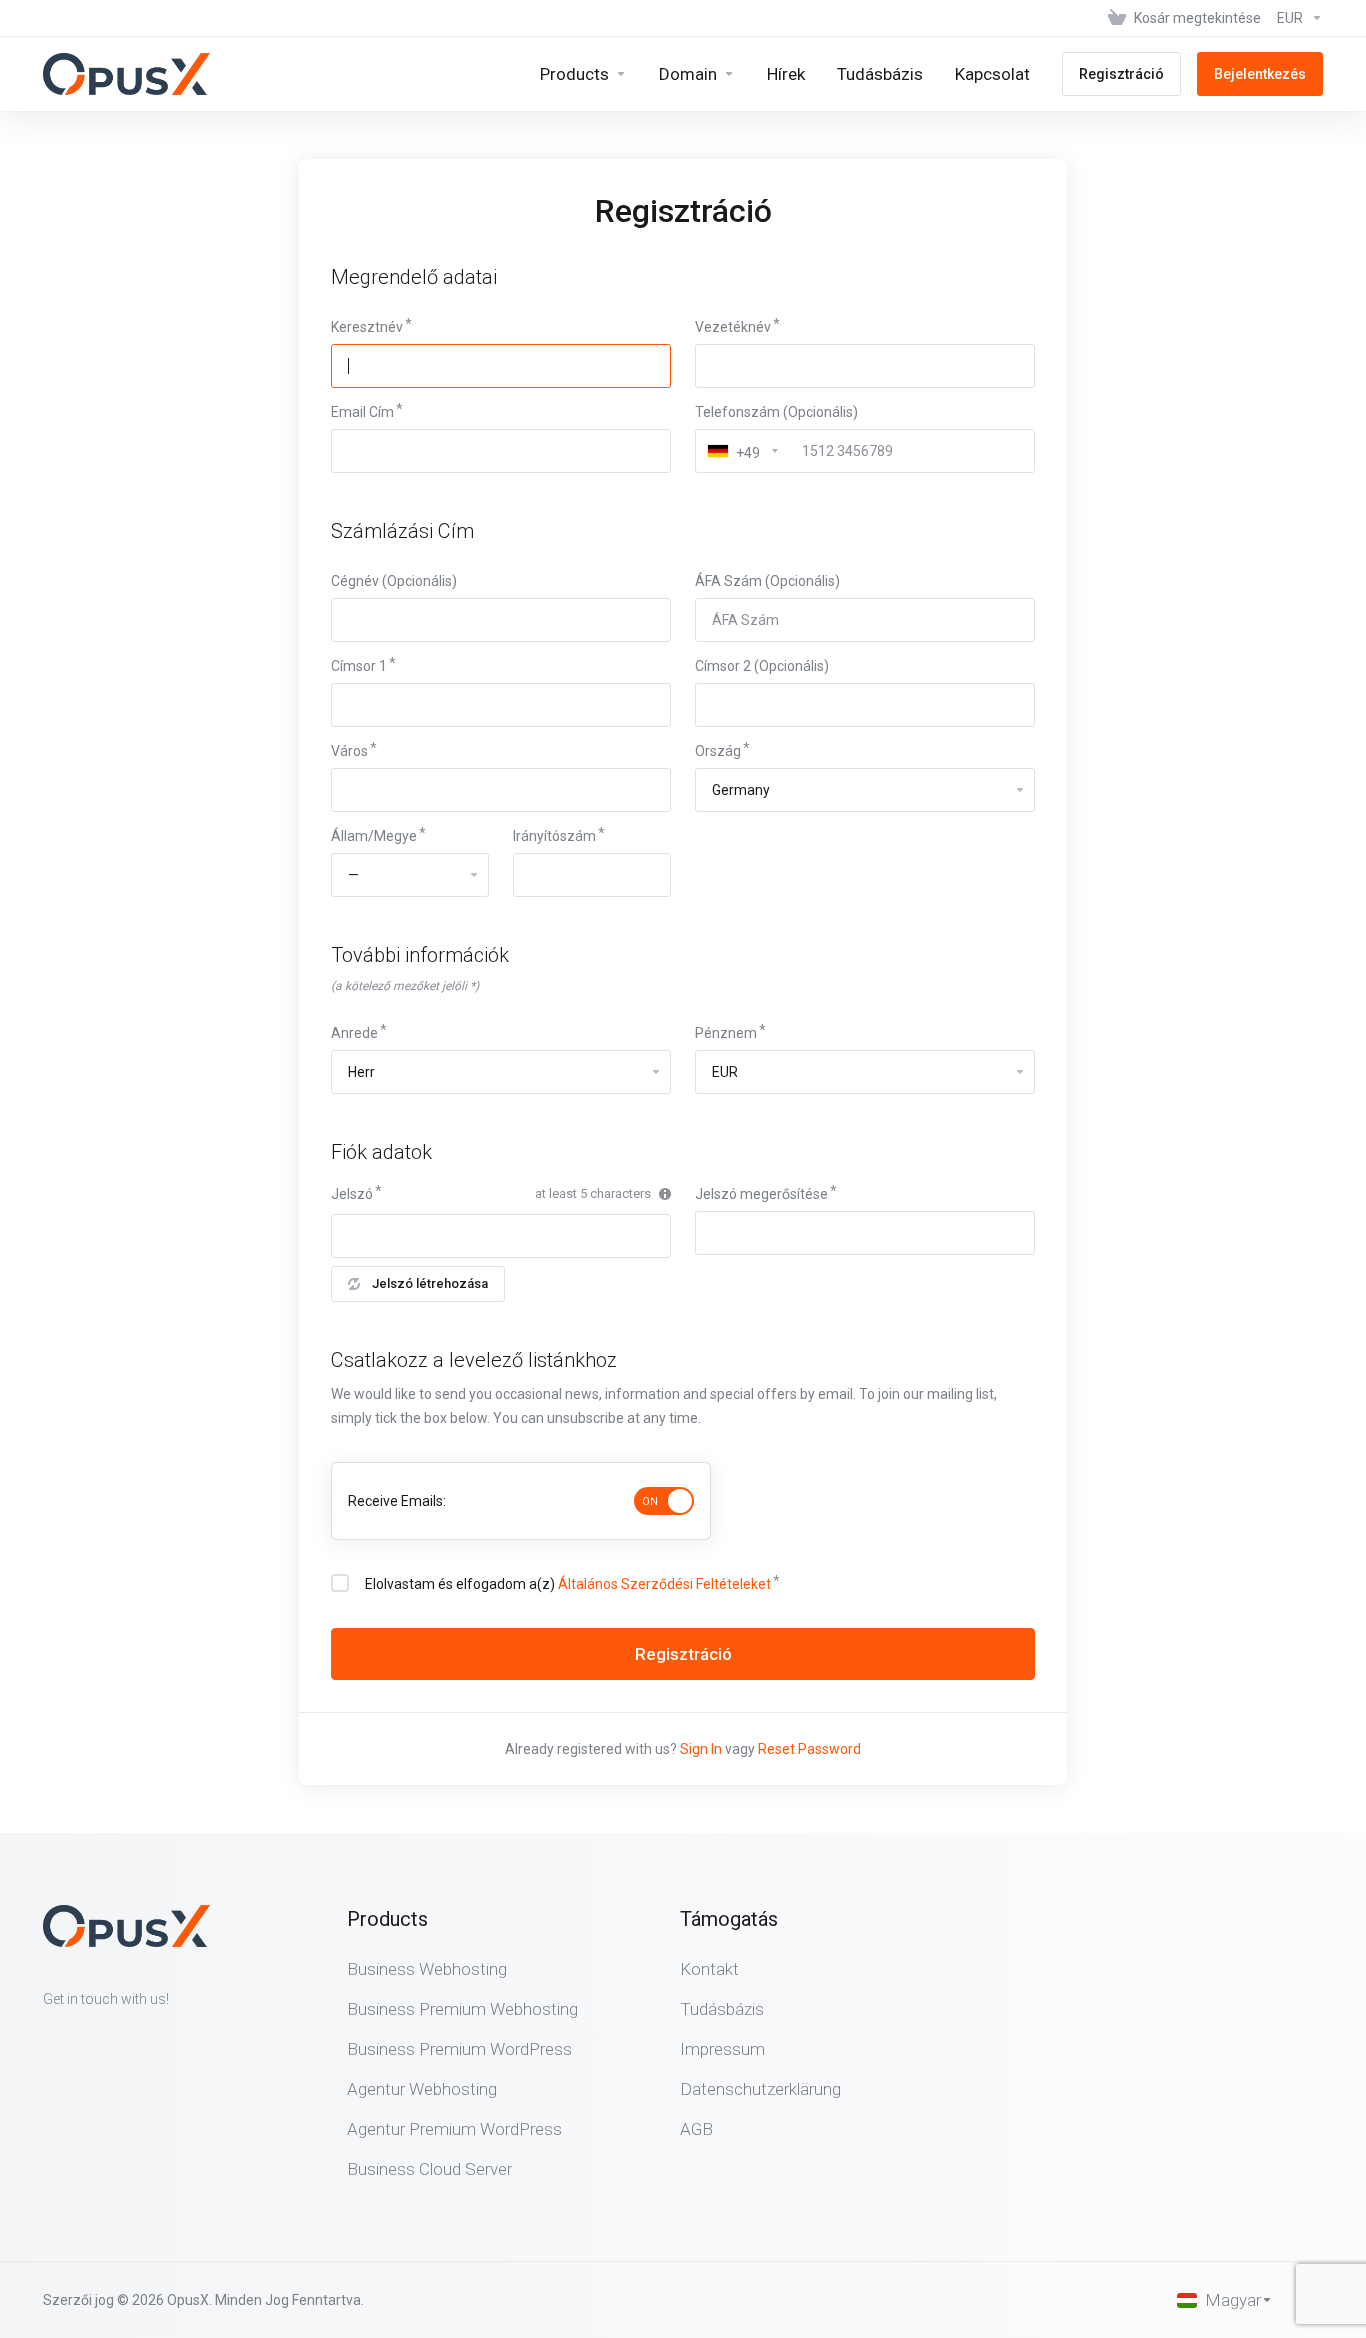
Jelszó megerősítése (761, 1194)
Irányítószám (554, 836)
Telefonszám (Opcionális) (776, 412)
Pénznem (726, 1033)
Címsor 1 (359, 666)
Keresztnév (367, 327)
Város (349, 751)
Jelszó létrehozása (430, 1283)
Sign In (701, 1749)
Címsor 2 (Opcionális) (762, 666)
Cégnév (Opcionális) (394, 581)
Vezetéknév (733, 327)
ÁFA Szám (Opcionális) (767, 581)
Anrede (354, 1033)
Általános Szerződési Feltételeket (664, 1584)
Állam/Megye (374, 836)
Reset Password (809, 1749)
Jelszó (352, 1194)
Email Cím (362, 412)
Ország (718, 751)
